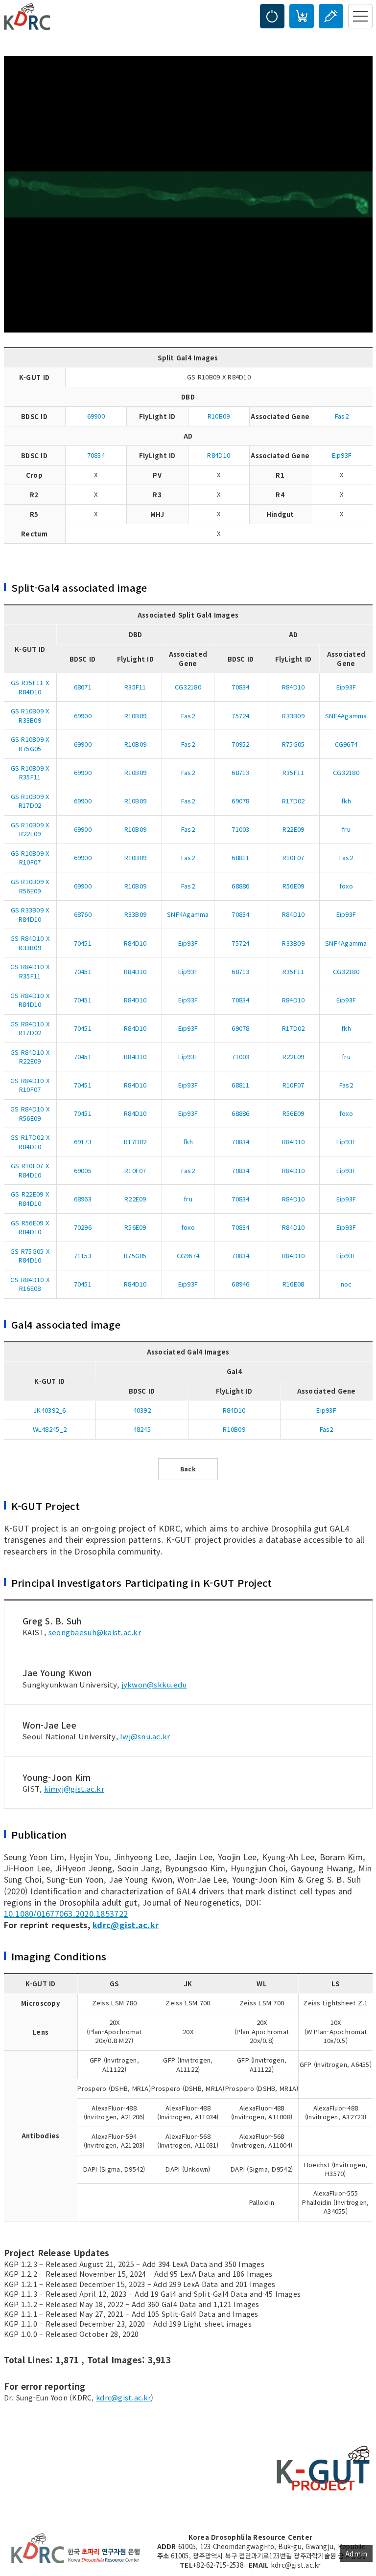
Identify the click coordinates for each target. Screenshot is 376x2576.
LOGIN (272, 16)
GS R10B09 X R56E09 (30, 886)
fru (346, 829)
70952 (240, 744)
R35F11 (135, 687)
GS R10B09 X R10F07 (30, 858)
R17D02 (294, 801)
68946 (240, 1284)
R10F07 (294, 857)
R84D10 (219, 455)
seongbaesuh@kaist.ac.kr (95, 1632)
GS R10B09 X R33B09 (30, 715)
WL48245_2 (50, 1429)
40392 (142, 1410)
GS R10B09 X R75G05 (30, 744)
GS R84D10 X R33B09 (30, 943)
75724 (240, 716)
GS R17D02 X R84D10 (30, 1142)
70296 (83, 1227)
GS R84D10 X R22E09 (30, 1057)
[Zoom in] (188, 193)
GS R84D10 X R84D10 (30, 1000)
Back (188, 1469)
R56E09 (294, 886)
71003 (240, 829)
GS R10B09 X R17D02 (30, 801)
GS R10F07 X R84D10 (30, 1170)
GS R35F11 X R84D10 (30, 687)
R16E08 (294, 1284)
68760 (83, 914)
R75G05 (294, 744)
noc (346, 1284)
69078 (240, 801)
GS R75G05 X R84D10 (30, 1256)
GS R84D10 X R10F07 (30, 1085)
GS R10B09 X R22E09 (30, 829)
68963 (83, 1199)
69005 (83, 1170)
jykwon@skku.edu (154, 1684)
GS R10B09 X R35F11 (30, 773)
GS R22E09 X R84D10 (30, 1199)
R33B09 (293, 716)
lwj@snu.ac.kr (145, 1736)
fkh (346, 801)
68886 (240, 886)
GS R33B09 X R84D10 (30, 914)
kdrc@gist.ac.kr (126, 1925)
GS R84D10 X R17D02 (30, 1028)
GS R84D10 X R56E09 (30, 1113)
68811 (240, 857)
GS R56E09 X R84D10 (30, 1227)
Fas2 (342, 416)
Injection (331, 16)
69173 (83, 1142)
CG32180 (188, 687)
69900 (96, 416)
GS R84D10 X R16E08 (30, 1284)
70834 (96, 455)
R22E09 (294, 829)
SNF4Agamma (346, 716)
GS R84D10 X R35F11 (30, 971)
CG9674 (346, 744)
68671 (83, 687)
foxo (346, 886)
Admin (356, 2554)
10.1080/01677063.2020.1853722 (66, 1913)
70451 (83, 943)
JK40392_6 (49, 1410)
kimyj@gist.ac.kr (74, 1788)
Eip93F (342, 455)
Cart (302, 16)
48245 (142, 1429)
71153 (83, 1255)
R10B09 (219, 416)
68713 (240, 772)
